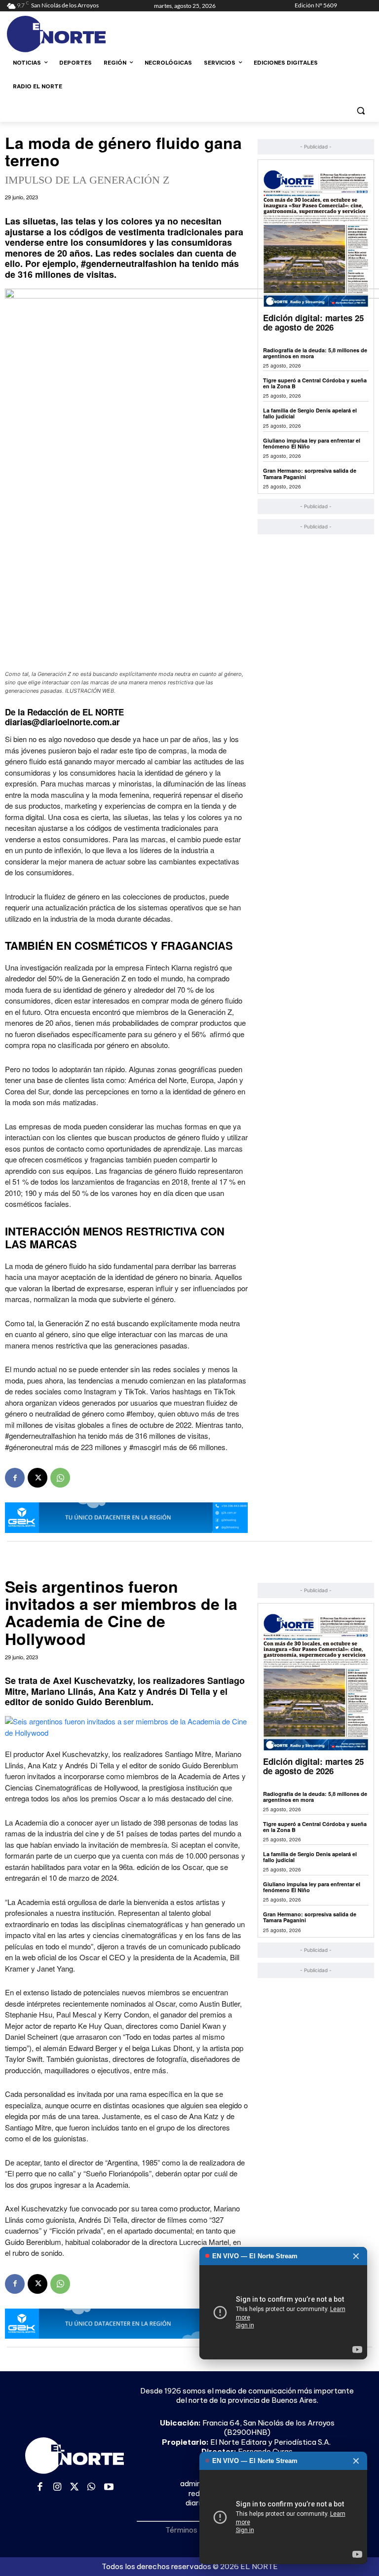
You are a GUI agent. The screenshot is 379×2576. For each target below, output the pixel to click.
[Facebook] (15, 1478)
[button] (360, 110)
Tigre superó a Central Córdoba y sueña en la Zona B (315, 383)
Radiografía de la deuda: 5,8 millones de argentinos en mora (315, 353)
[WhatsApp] (60, 1478)
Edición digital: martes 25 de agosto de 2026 (313, 322)
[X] (38, 1478)
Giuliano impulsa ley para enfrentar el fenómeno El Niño (312, 443)
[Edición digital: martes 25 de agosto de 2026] (316, 238)
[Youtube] (109, 2487)
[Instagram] (57, 2487)
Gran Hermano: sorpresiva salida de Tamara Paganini (310, 473)
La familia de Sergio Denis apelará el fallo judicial (310, 413)
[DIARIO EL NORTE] (74, 34)
